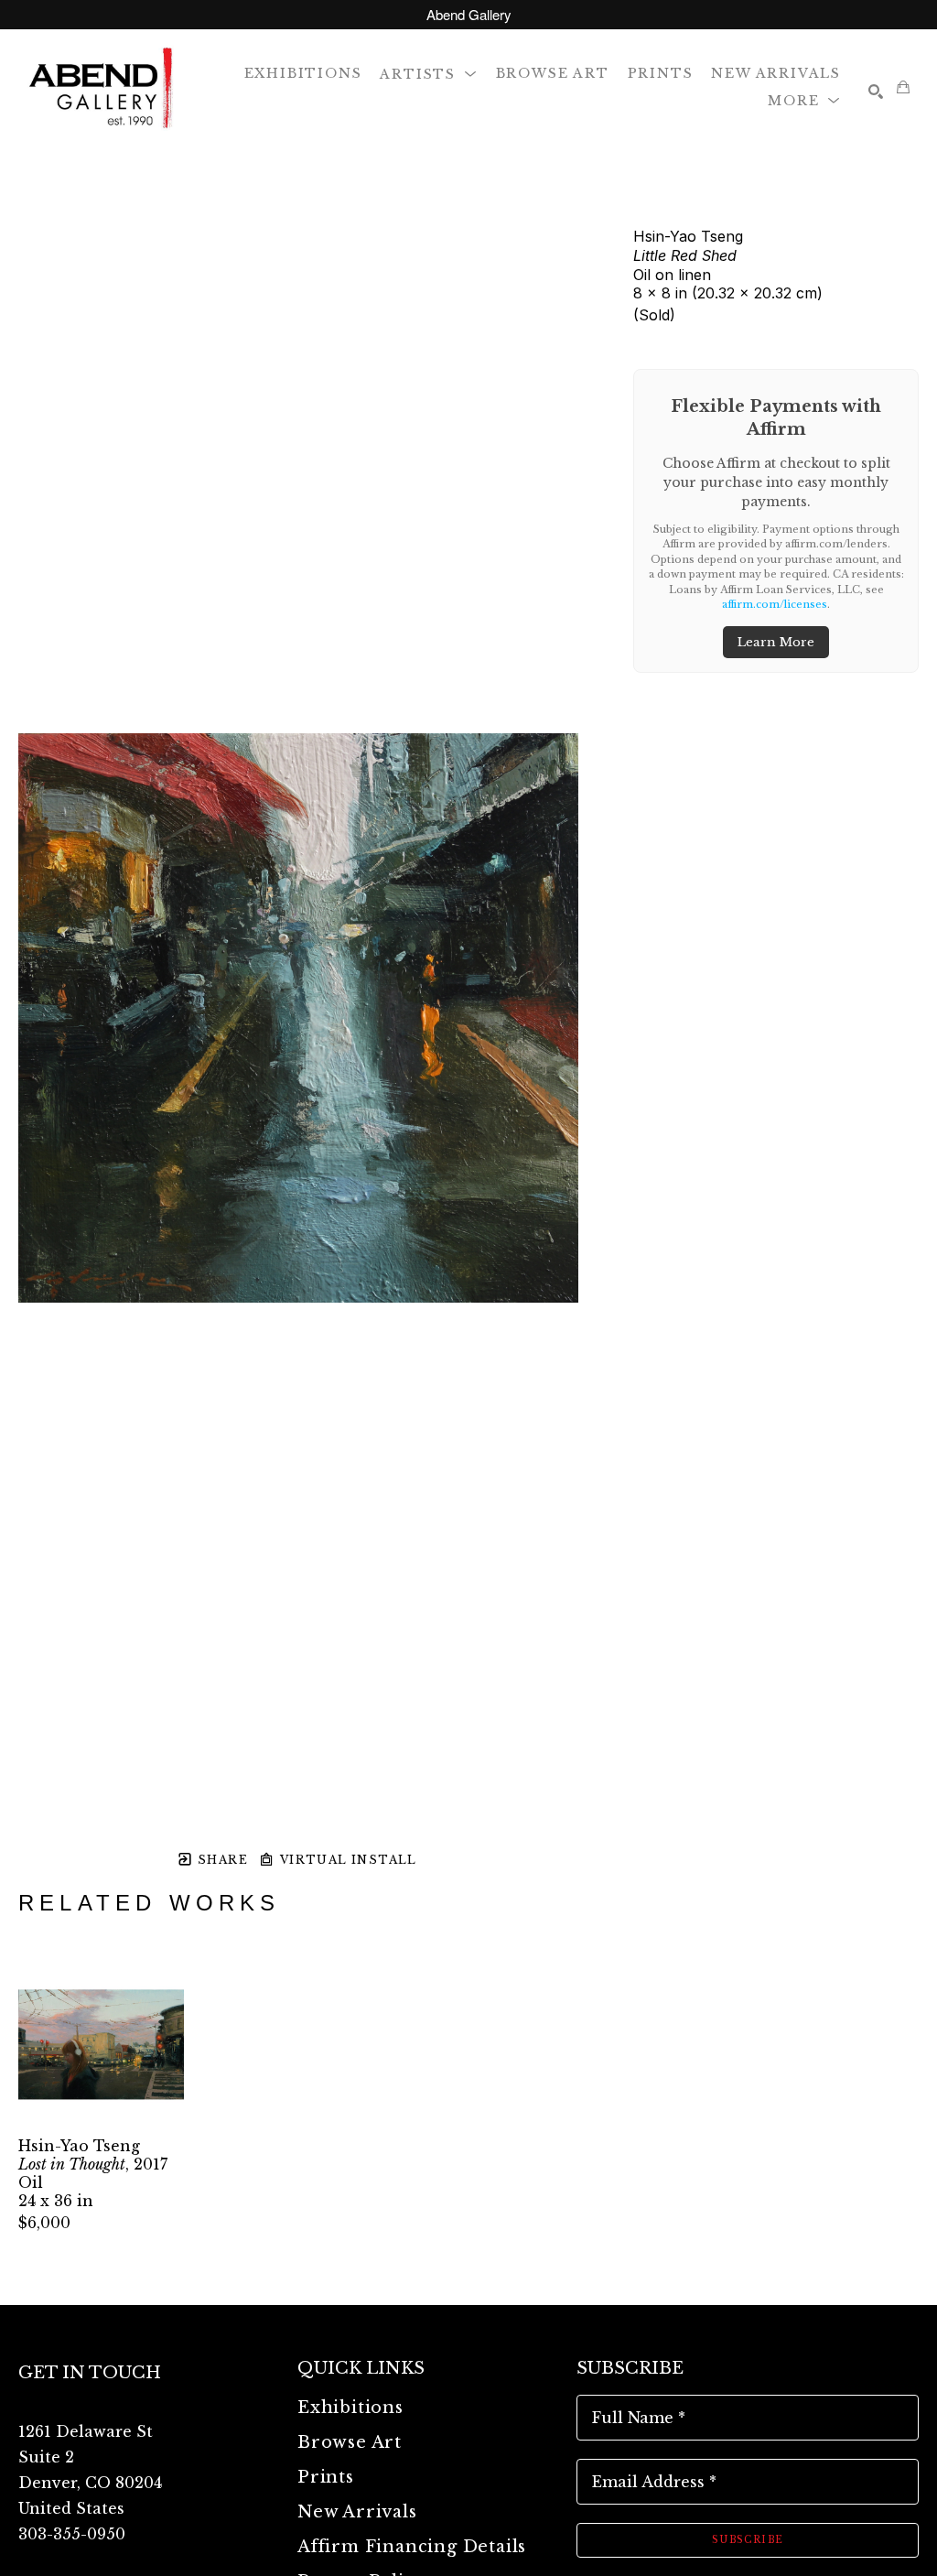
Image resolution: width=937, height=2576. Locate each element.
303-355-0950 (72, 2534)
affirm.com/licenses (775, 604)
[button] (428, 73)
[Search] (876, 92)
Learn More (776, 642)
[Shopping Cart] (903, 87)
